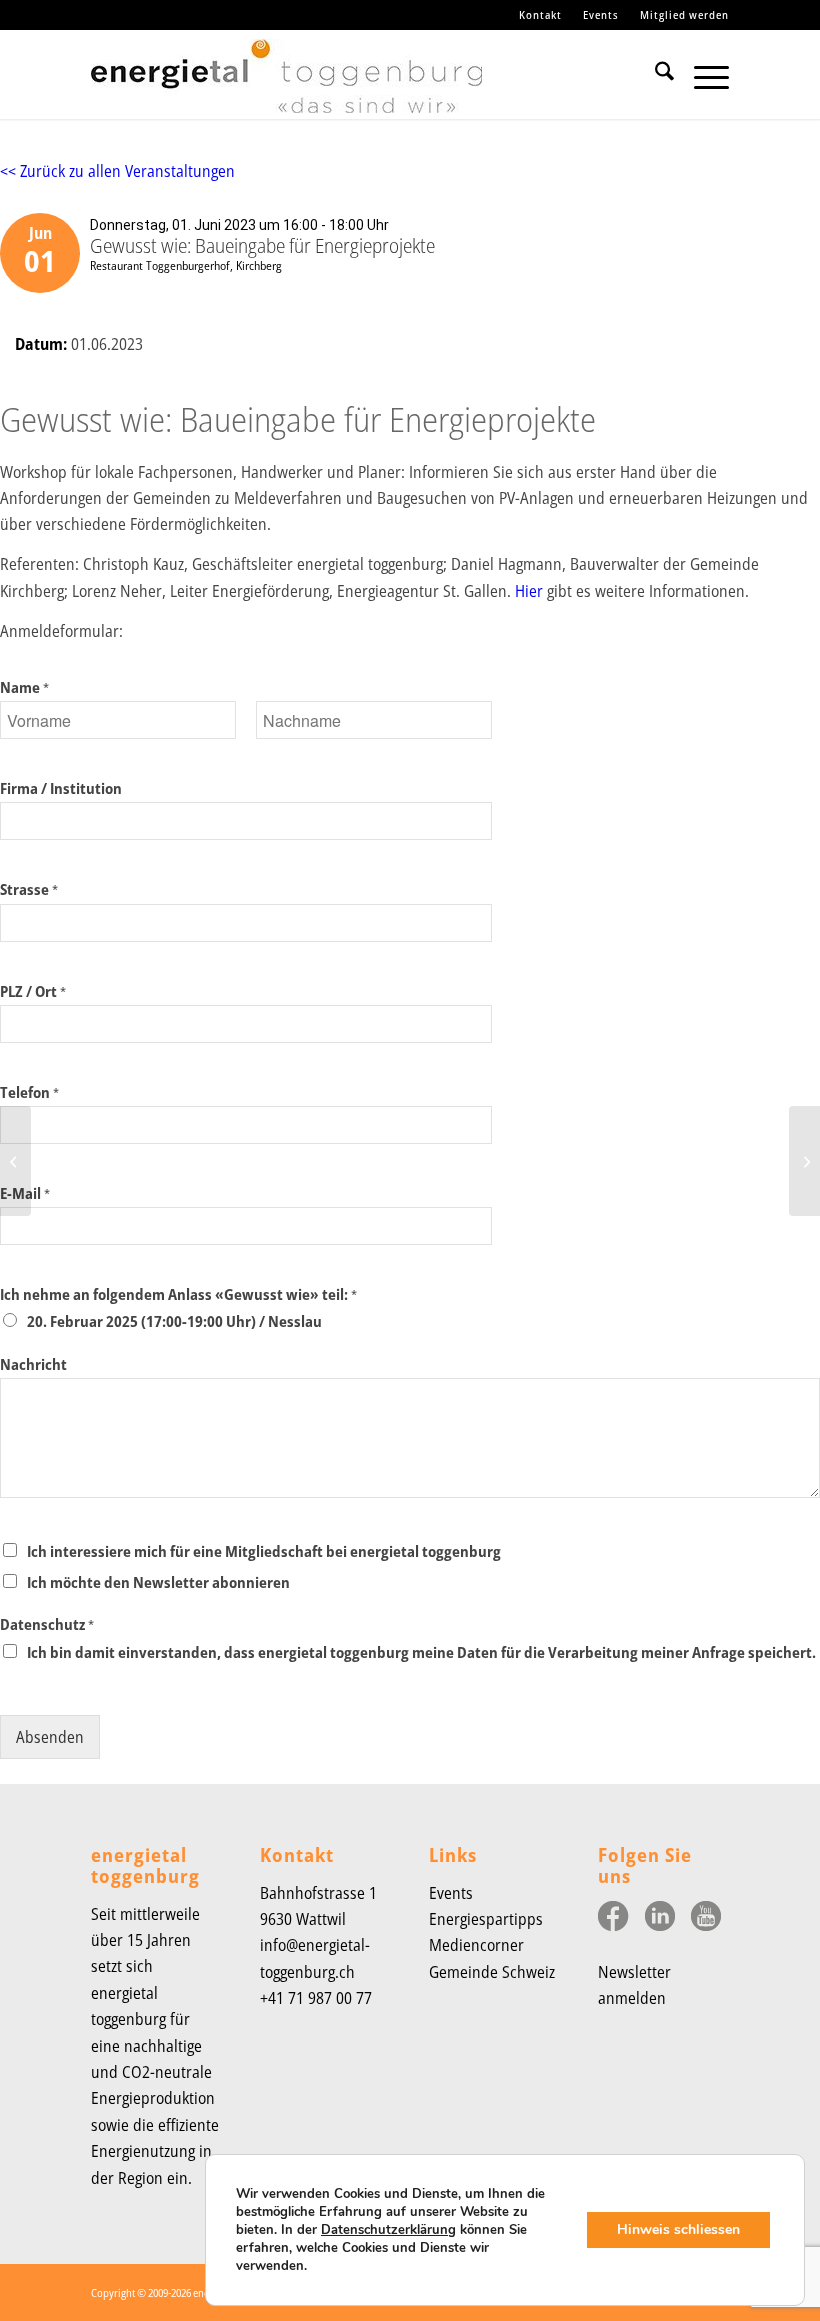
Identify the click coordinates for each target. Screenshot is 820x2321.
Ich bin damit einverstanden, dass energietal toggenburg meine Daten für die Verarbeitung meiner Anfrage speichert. (421, 1652)
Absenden (50, 1737)
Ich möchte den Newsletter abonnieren (158, 1582)
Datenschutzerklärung (388, 2230)
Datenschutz (47, 1624)
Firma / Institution (61, 788)
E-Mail (25, 1193)
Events (601, 14)
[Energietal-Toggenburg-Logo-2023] (286, 84)
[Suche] (654, 74)
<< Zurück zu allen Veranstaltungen (117, 171)
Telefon (29, 1092)
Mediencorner (476, 1945)
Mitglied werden (684, 14)
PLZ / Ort (33, 991)
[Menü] (701, 74)
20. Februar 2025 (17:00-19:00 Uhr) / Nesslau (174, 1321)
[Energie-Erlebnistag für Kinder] (15, 1161)
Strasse (29, 889)
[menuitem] (541, 15)
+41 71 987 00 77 (316, 1998)
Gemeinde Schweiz (492, 1972)
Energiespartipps (486, 1919)
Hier (529, 591)
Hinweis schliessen (678, 2229)
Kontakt (540, 14)
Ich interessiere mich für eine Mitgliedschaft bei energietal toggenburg (264, 1551)
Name (24, 687)
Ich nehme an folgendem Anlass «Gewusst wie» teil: (178, 1294)
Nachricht (33, 1364)
